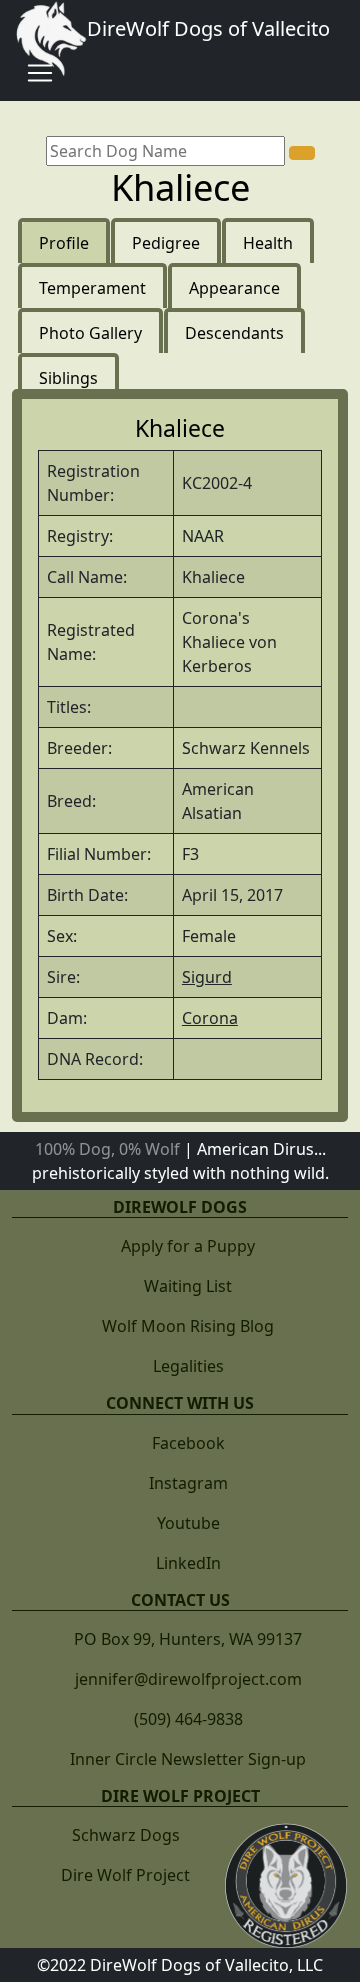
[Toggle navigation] (40, 73)
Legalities (188, 1366)
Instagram (188, 1483)
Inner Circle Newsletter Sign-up (188, 1759)
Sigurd (207, 977)
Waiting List (188, 1286)
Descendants (234, 333)
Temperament (92, 288)
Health (268, 243)
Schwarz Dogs (126, 1835)
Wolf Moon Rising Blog (188, 1326)
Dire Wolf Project (125, 1875)
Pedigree (166, 243)
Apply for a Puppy (188, 1246)
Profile (64, 243)
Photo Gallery (90, 333)
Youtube (188, 1523)
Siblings (68, 378)
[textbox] (165, 151)
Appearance (234, 288)
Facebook (188, 1443)
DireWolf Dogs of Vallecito (208, 28)
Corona (210, 1018)
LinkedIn (188, 1563)
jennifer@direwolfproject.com (188, 1679)
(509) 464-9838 (188, 1719)
